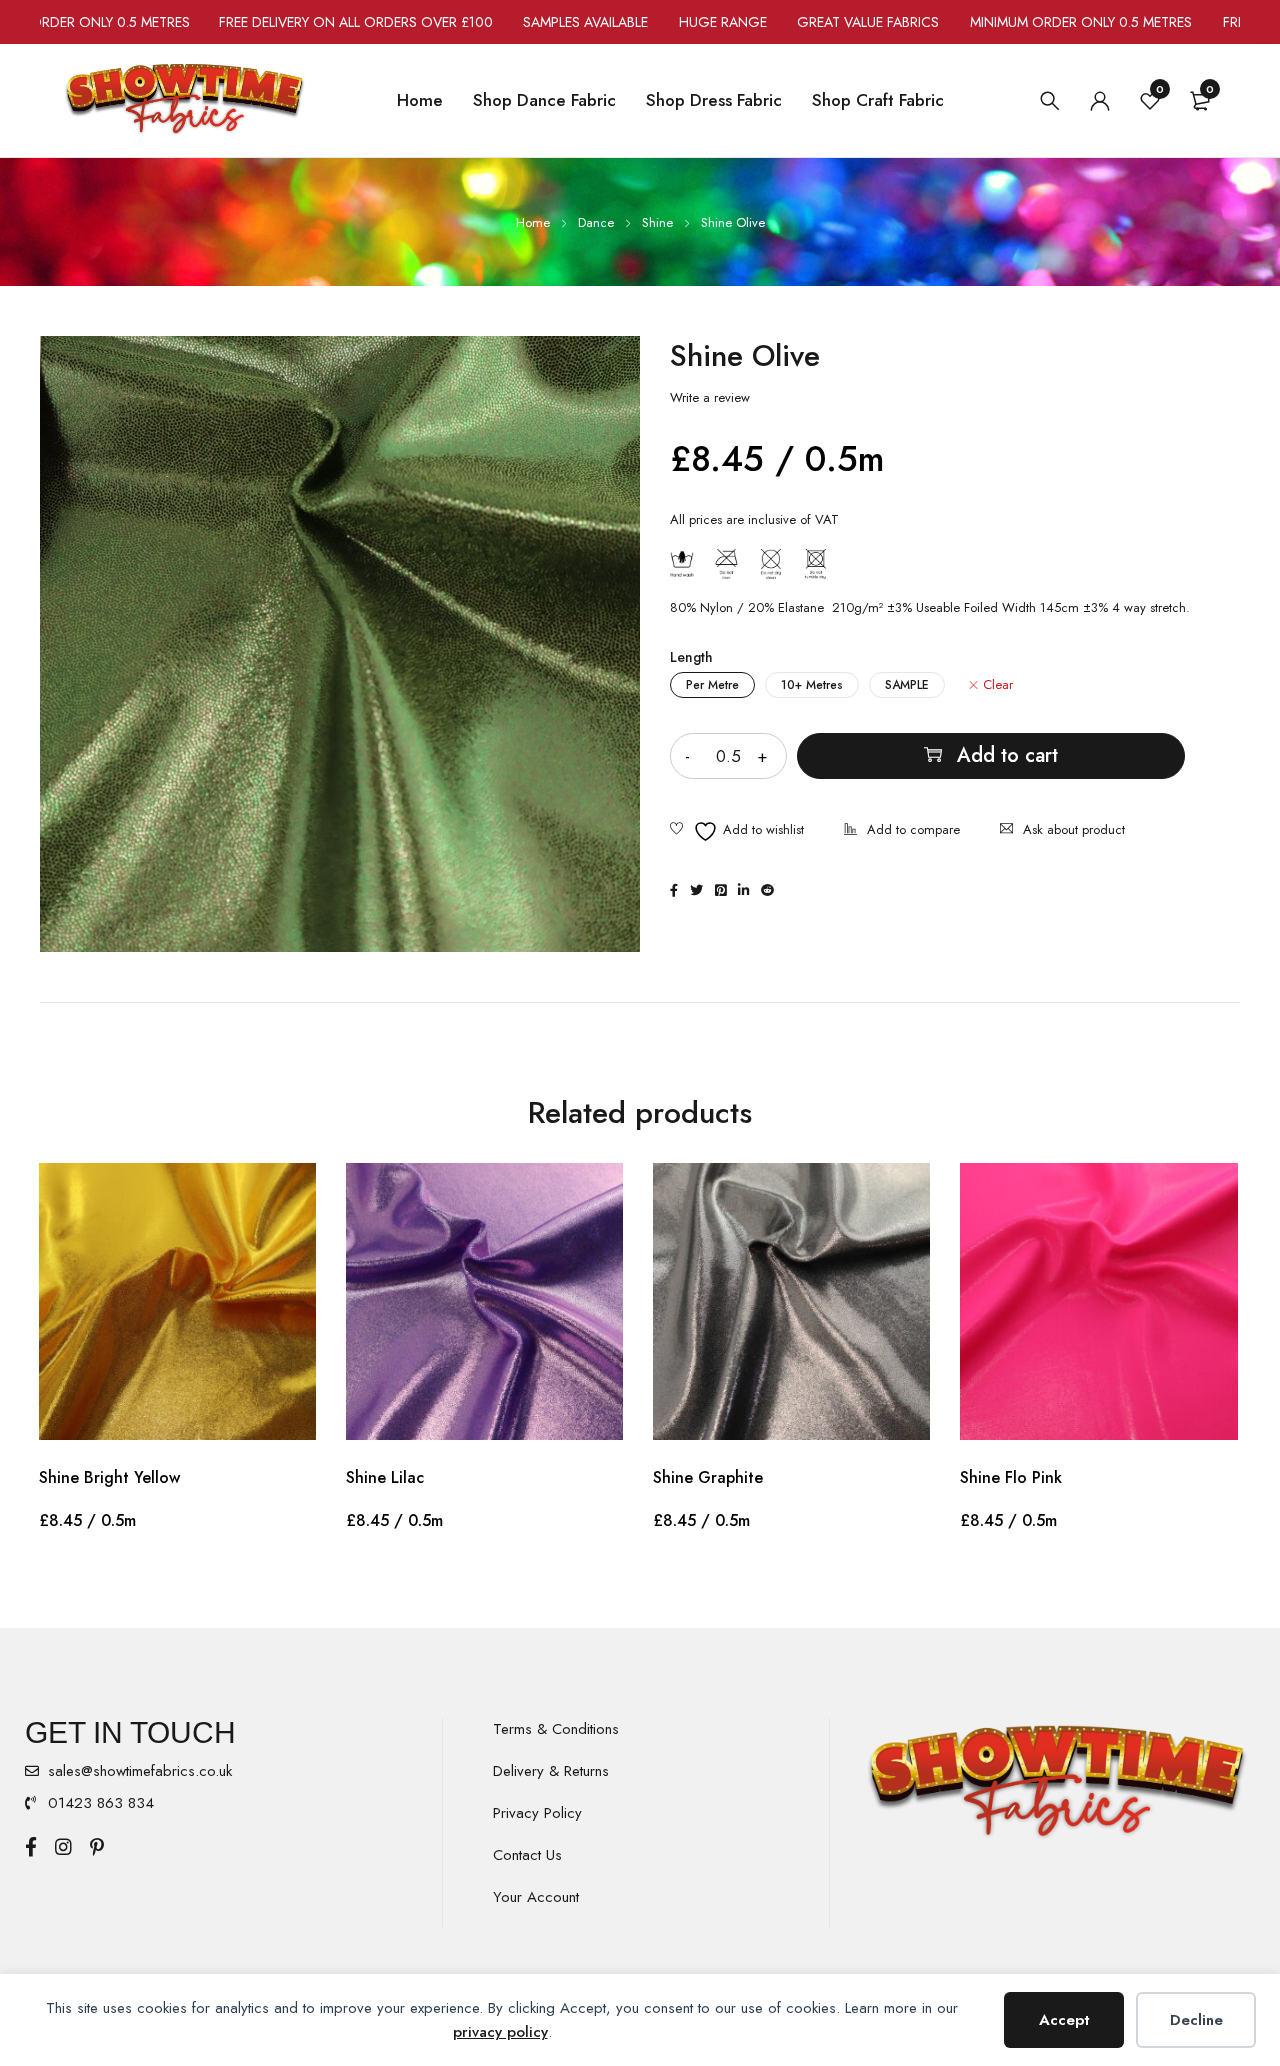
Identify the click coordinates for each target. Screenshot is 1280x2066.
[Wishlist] (737, 831)
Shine (657, 222)
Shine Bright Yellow (109, 1477)
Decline (1196, 2020)
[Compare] (902, 831)
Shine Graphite (708, 1477)
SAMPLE (907, 685)
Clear (998, 685)
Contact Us (527, 1855)
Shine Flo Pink (1011, 1477)
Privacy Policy (537, 1813)
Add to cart (1007, 755)
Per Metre (712, 685)
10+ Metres (812, 685)
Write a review (710, 398)
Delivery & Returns (551, 1771)
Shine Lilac (385, 1477)
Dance (596, 222)
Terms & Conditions (556, 1729)
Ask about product (1074, 829)
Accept (1064, 2020)
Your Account (536, 1897)
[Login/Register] (1100, 101)
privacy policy (500, 2032)
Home (533, 222)
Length (691, 657)
